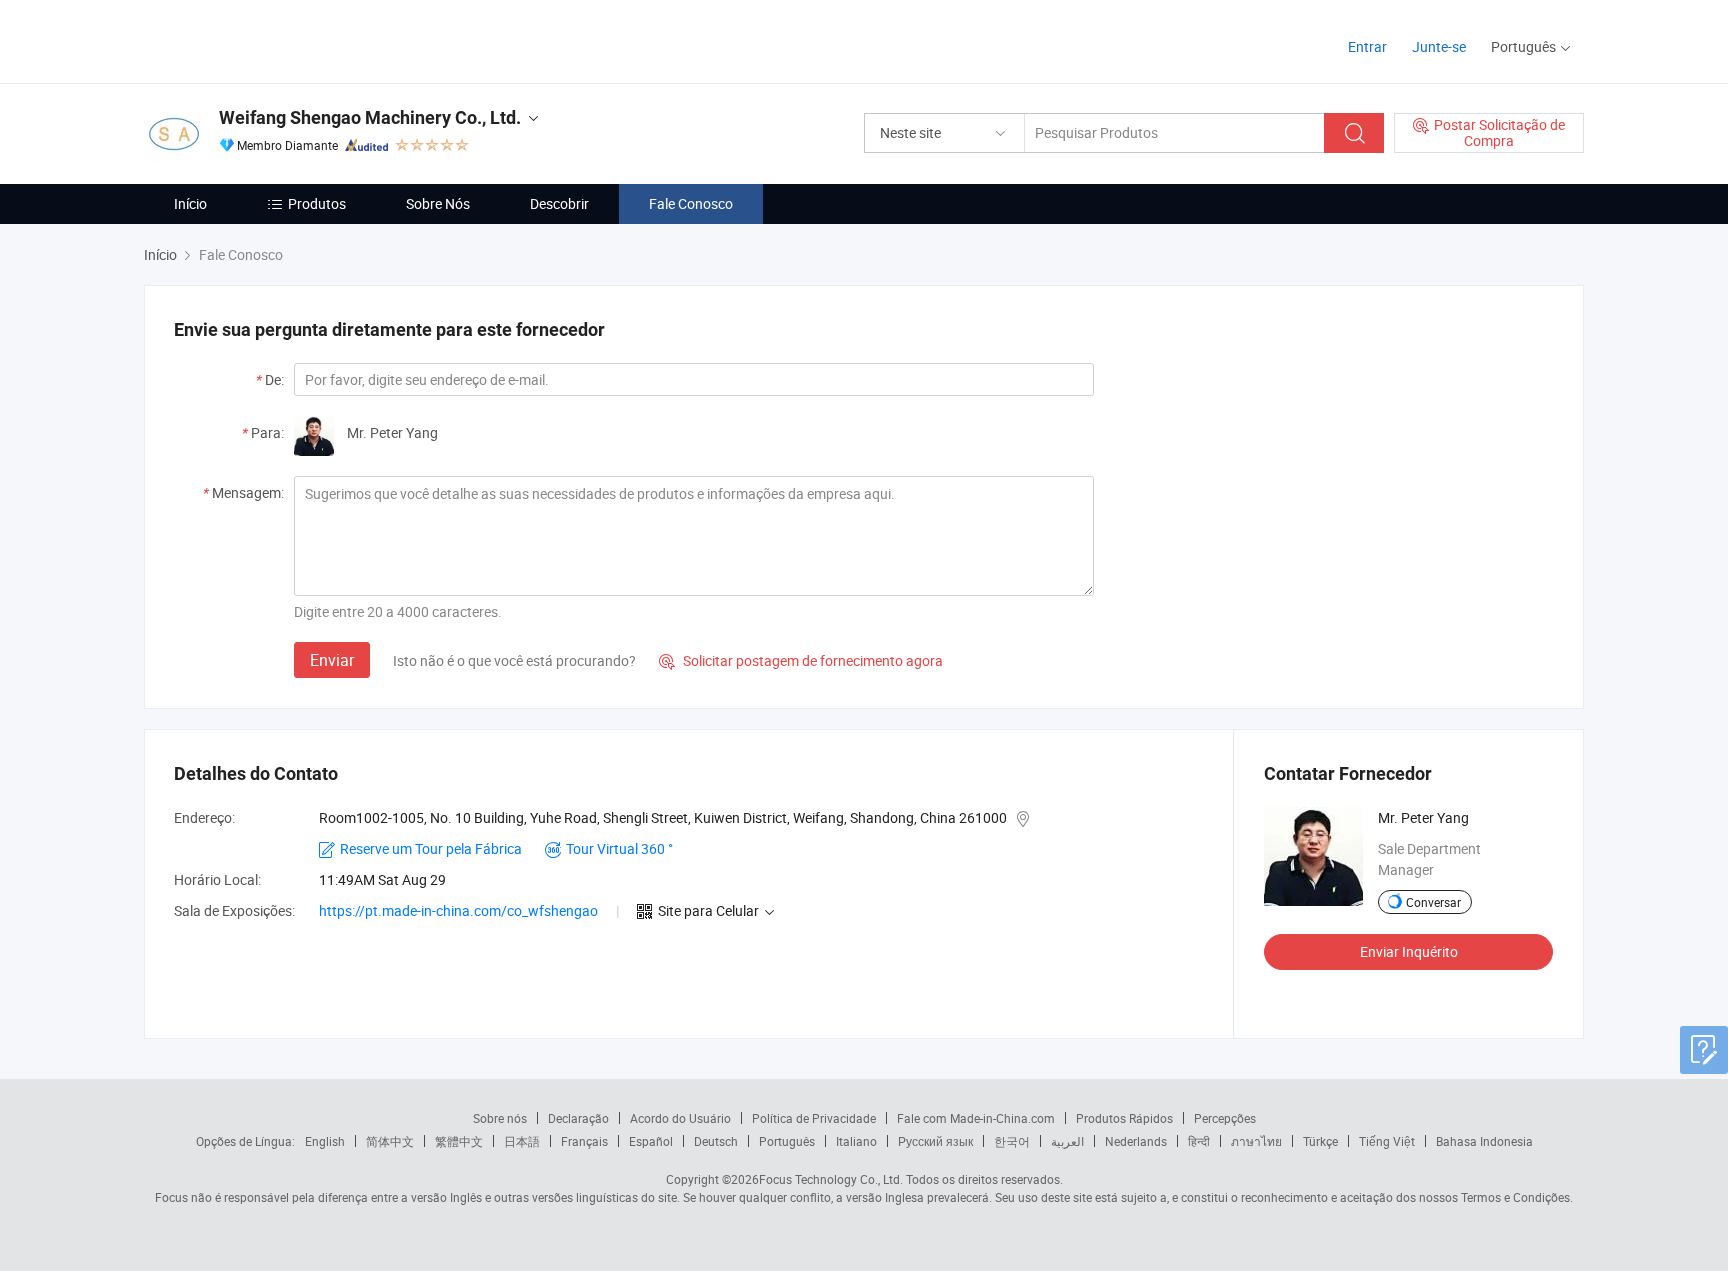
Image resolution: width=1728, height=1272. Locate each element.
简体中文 (390, 1141)
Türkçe (1320, 1141)
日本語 (522, 1141)
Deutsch (716, 1141)
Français (584, 1141)
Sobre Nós (438, 203)
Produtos (317, 203)
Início (190, 203)
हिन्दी (1199, 1141)
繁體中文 (459, 1141)
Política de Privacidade (814, 1118)
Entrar (1367, 46)
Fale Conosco (691, 203)
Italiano (856, 1141)
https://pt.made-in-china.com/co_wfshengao (458, 910)
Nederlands (1136, 1141)
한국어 (1012, 1141)
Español (651, 1141)
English (325, 1141)
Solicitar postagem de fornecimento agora (801, 660)
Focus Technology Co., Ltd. (831, 1179)
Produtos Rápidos (1124, 1118)
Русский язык (935, 1141)
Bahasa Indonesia (1484, 1141)
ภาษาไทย (1256, 1141)
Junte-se (1439, 46)
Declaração (578, 1118)
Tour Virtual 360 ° (619, 848)
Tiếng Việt (1387, 1141)
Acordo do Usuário (680, 1118)
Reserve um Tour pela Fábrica (431, 848)
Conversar (1433, 902)
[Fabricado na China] (272, 39)
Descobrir (559, 203)
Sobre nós (500, 1118)
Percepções (1225, 1118)
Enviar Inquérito (1409, 951)
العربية (1067, 1141)
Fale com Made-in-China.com (976, 1118)
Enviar (332, 660)
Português (787, 1141)
